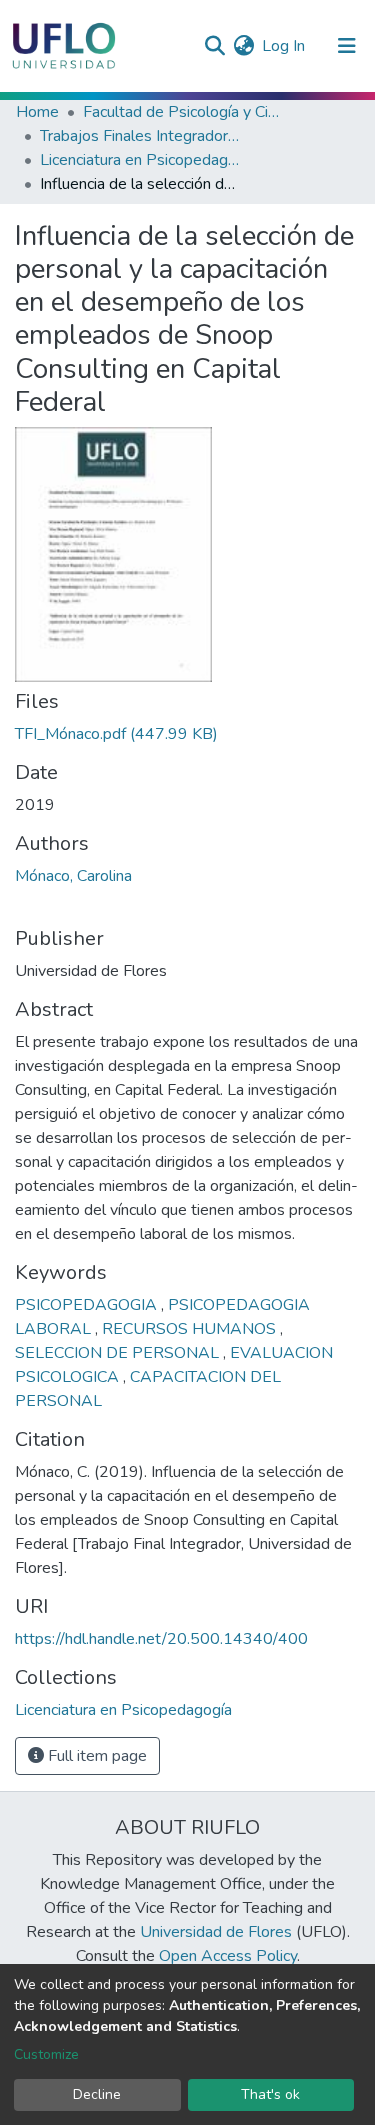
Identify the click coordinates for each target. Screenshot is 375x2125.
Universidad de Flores (216, 1932)
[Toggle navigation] (347, 46)
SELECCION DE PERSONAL (119, 1353)
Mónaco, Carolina (73, 876)
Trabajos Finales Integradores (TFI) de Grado (140, 136)
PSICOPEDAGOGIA (88, 1305)
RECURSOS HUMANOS (191, 1329)
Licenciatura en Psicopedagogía (140, 160)
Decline (97, 2094)
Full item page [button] (95, 1756)
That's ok (270, 2094)
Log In (284, 46)
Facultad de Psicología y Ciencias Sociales (183, 112)
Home (37, 112)
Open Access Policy (228, 1956)
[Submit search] (214, 46)
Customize (46, 2054)
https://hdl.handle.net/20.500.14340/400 (161, 1639)
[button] (243, 46)
